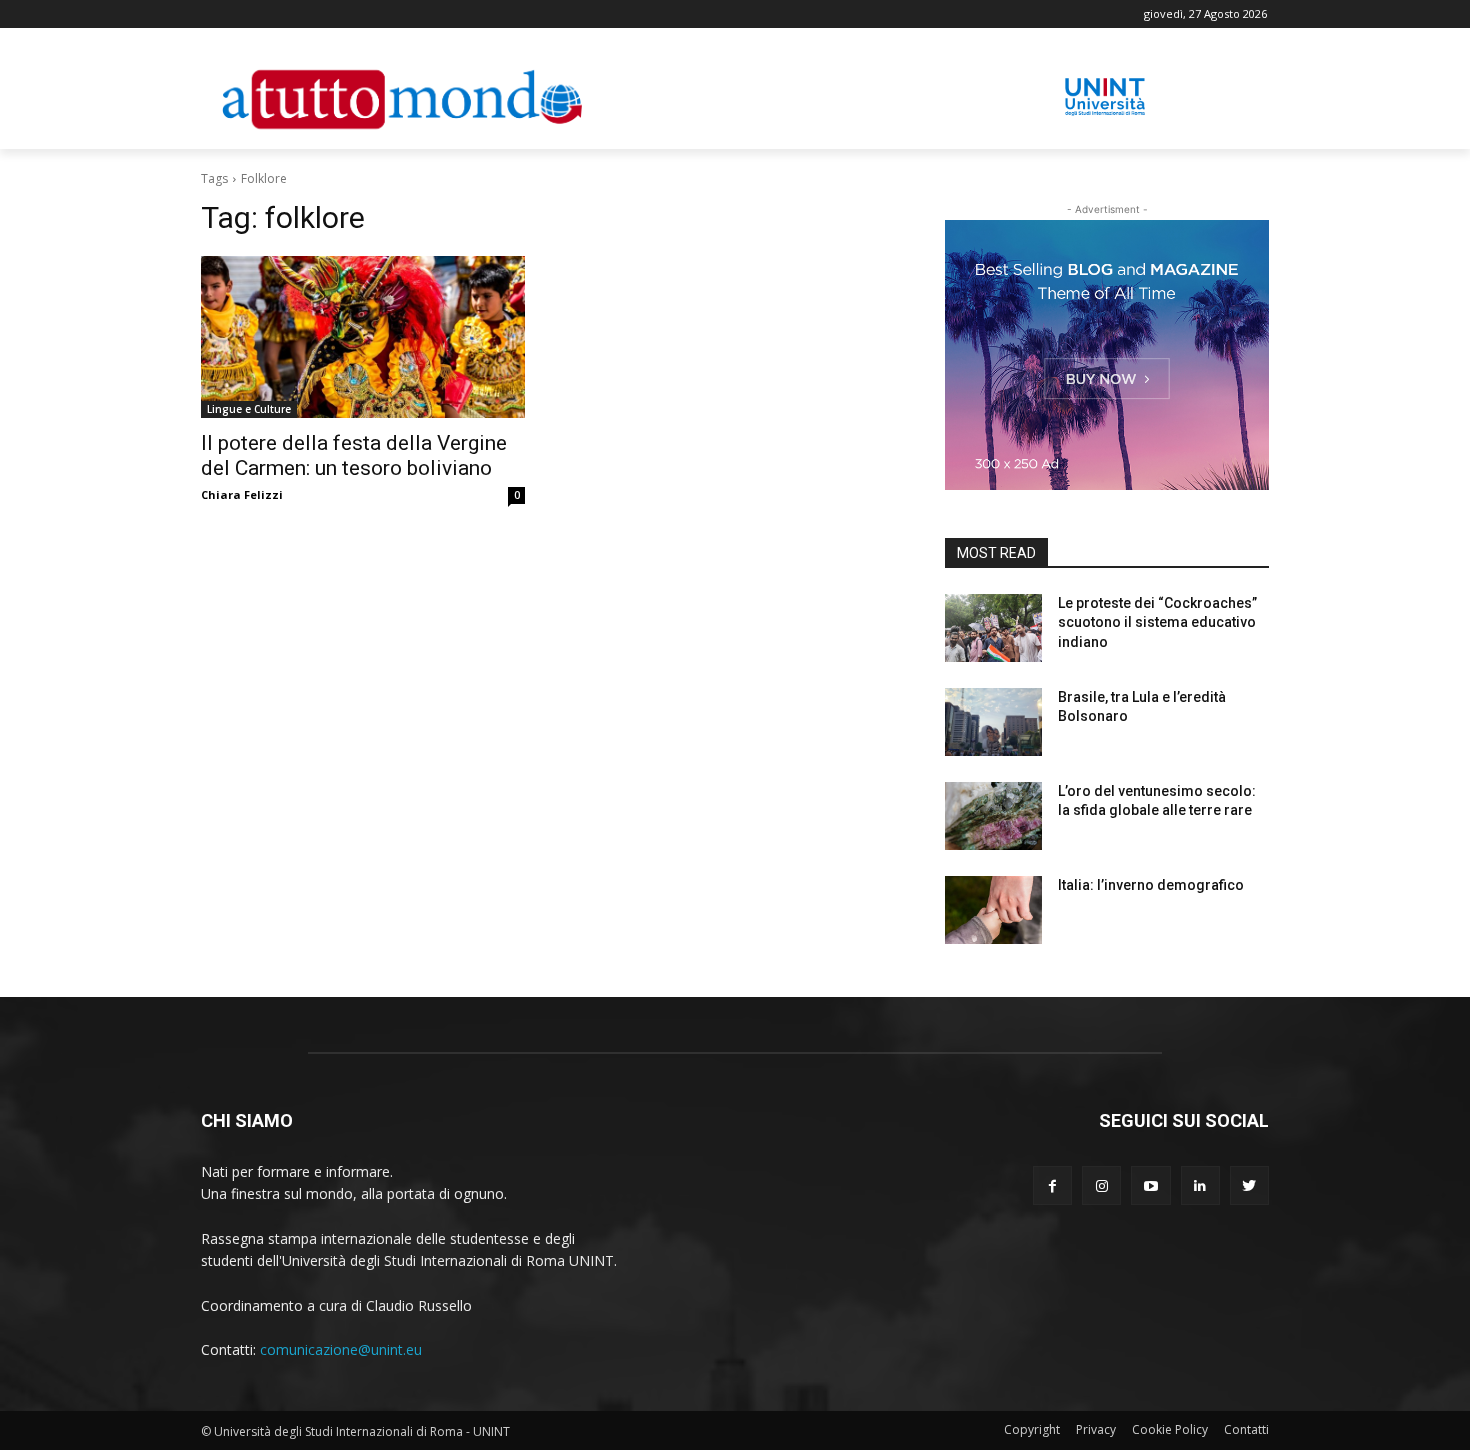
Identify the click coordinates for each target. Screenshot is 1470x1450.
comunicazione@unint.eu (341, 1349)
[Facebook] (1052, 1185)
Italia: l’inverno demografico (1151, 885)
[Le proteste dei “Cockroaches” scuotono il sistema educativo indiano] (993, 628)
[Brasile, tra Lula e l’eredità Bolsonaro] (993, 722)
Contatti (1246, 1429)
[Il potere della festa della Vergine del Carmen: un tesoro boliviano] (363, 337)
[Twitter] (1249, 1185)
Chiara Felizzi (242, 494)
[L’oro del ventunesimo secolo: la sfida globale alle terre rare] (993, 816)
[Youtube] (1150, 1185)
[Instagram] (1101, 1185)
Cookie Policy (1170, 1429)
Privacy (1096, 1429)
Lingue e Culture (249, 409)
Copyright (1032, 1429)
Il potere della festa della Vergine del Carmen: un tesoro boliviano (354, 455)
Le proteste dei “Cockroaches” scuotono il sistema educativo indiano (1157, 622)
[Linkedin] (1200, 1185)
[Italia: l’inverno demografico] (993, 910)
